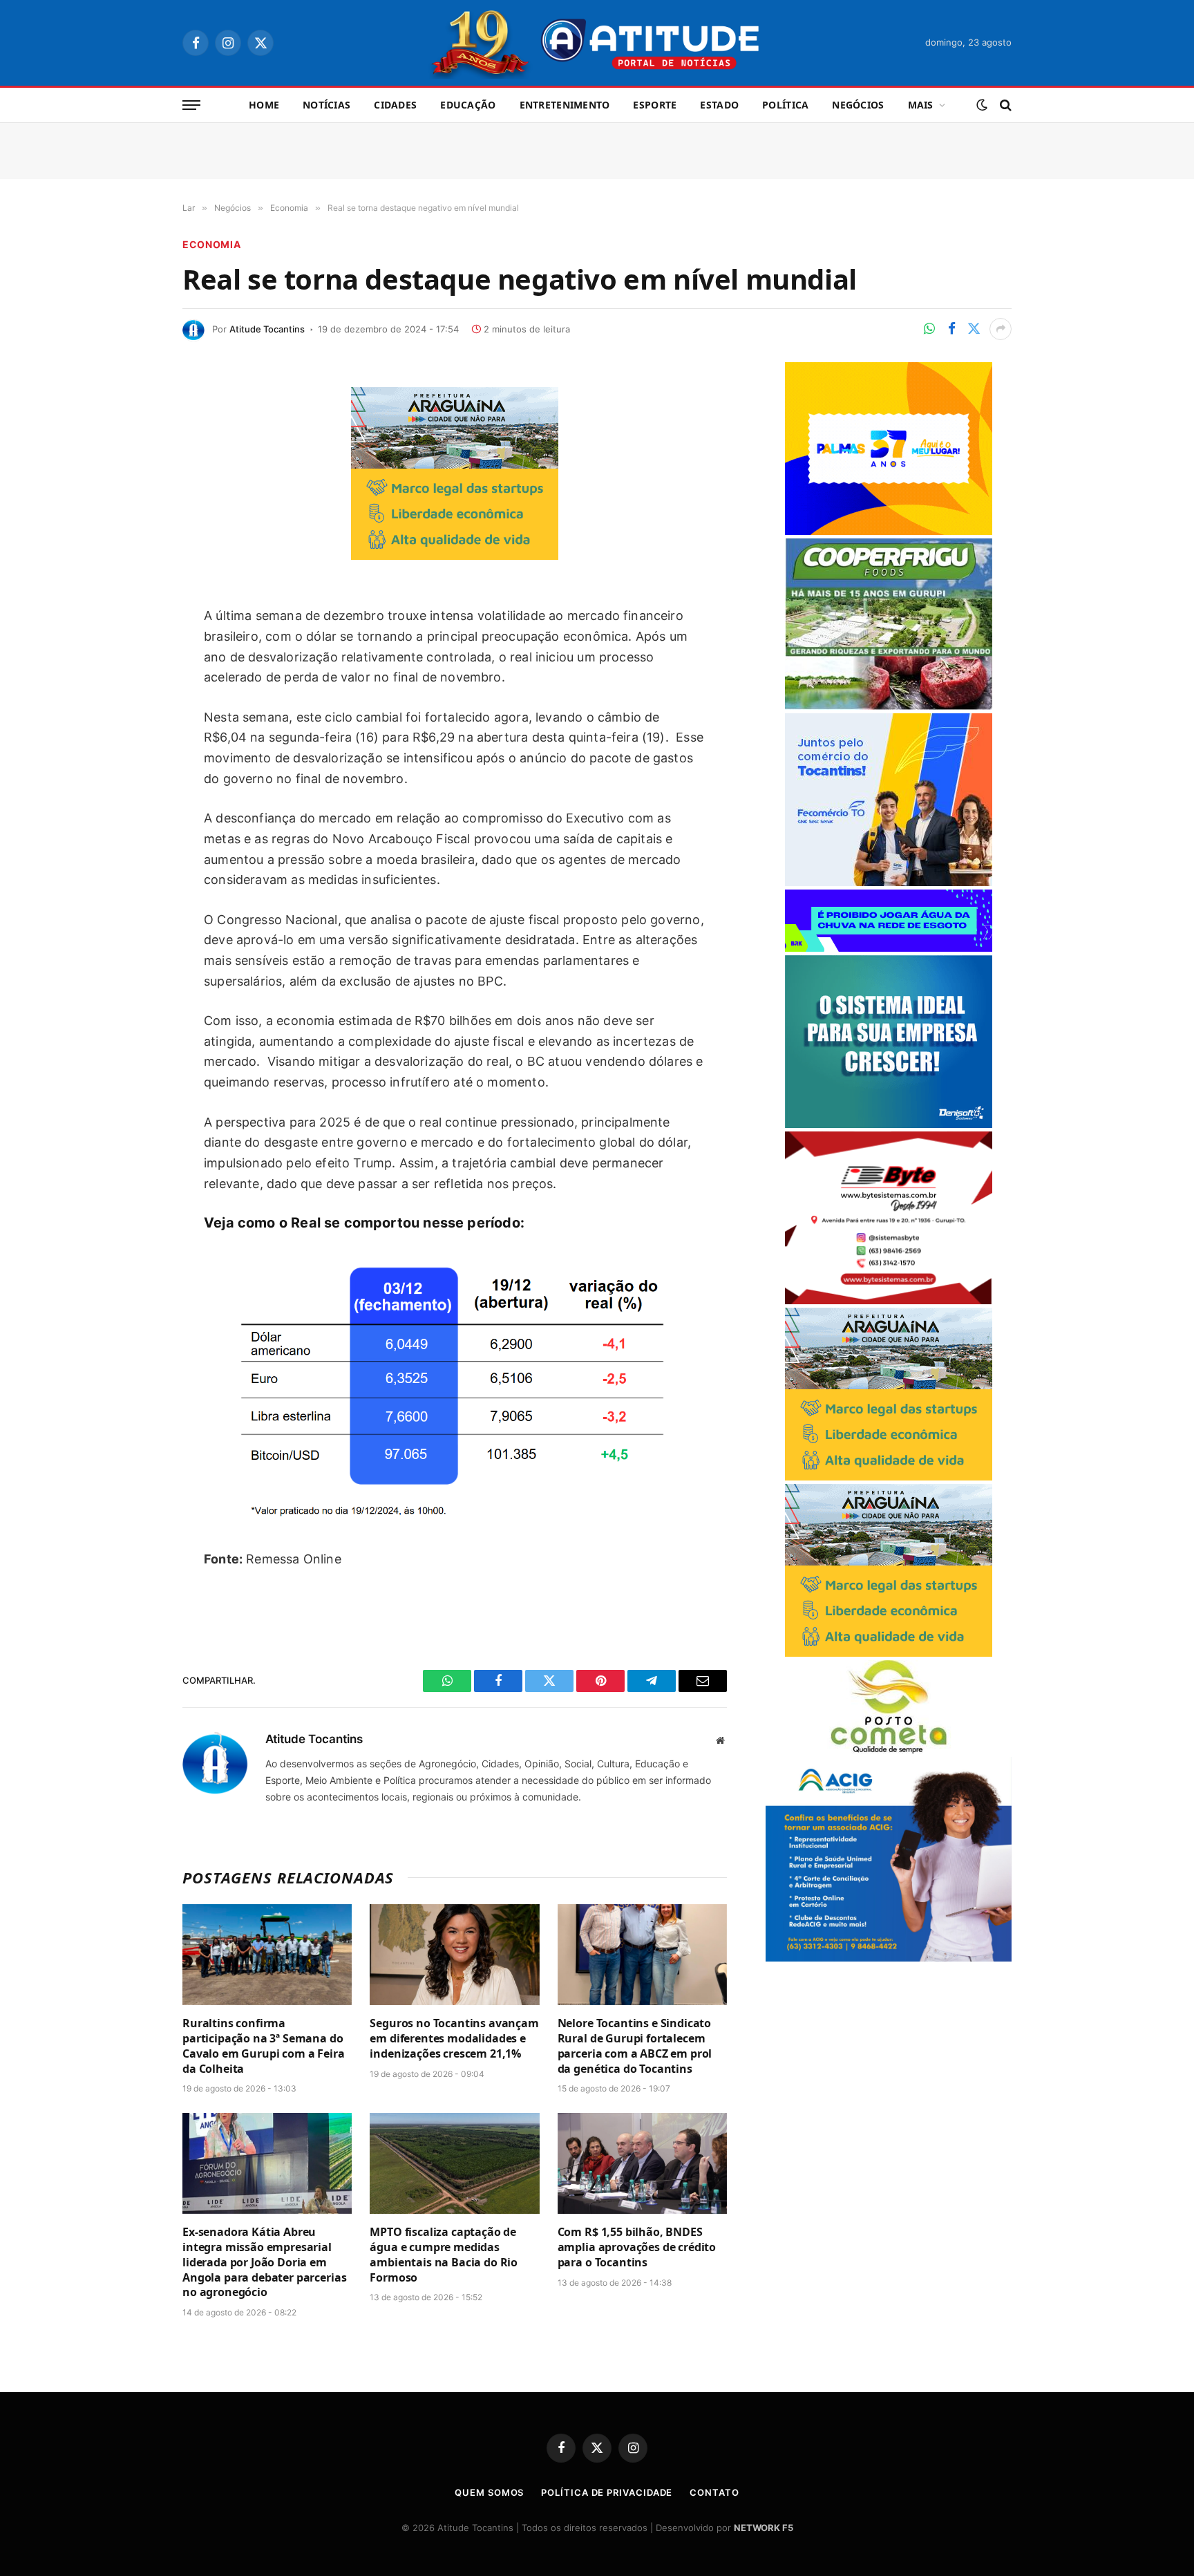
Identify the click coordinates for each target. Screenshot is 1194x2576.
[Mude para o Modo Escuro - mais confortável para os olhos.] (982, 105)
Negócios (858, 105)
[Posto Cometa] (889, 1750)
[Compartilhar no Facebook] (951, 329)
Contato (714, 2492)
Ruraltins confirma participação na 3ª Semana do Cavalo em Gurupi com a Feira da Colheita (264, 2046)
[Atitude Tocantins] (597, 43)
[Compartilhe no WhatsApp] (929, 329)
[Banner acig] (889, 1958)
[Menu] (191, 105)
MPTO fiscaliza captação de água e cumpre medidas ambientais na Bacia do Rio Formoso (444, 2255)
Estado (719, 105)
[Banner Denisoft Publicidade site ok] (889, 1124)
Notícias (326, 105)
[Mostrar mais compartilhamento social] (1001, 329)
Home (264, 105)
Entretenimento (565, 105)
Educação (468, 105)
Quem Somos (489, 2492)
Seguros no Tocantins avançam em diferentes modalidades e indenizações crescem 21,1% (454, 2039)
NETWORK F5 (764, 2528)
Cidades (395, 105)
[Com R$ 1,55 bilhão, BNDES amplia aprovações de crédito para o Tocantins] (642, 2163)
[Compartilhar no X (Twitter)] (974, 329)
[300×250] (889, 531)
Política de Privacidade (607, 2492)
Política (785, 105)
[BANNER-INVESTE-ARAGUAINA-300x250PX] (455, 555)
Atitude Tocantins (267, 329)
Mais (921, 105)
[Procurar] (1004, 105)
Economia (212, 244)
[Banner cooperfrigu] (889, 706)
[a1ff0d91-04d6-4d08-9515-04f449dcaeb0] (889, 882)
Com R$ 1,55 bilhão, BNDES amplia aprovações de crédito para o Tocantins (637, 2247)
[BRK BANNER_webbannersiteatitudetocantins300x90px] (889, 948)
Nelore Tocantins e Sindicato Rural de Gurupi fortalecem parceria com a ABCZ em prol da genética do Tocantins (635, 2046)
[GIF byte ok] (889, 1300)
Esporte (655, 105)
